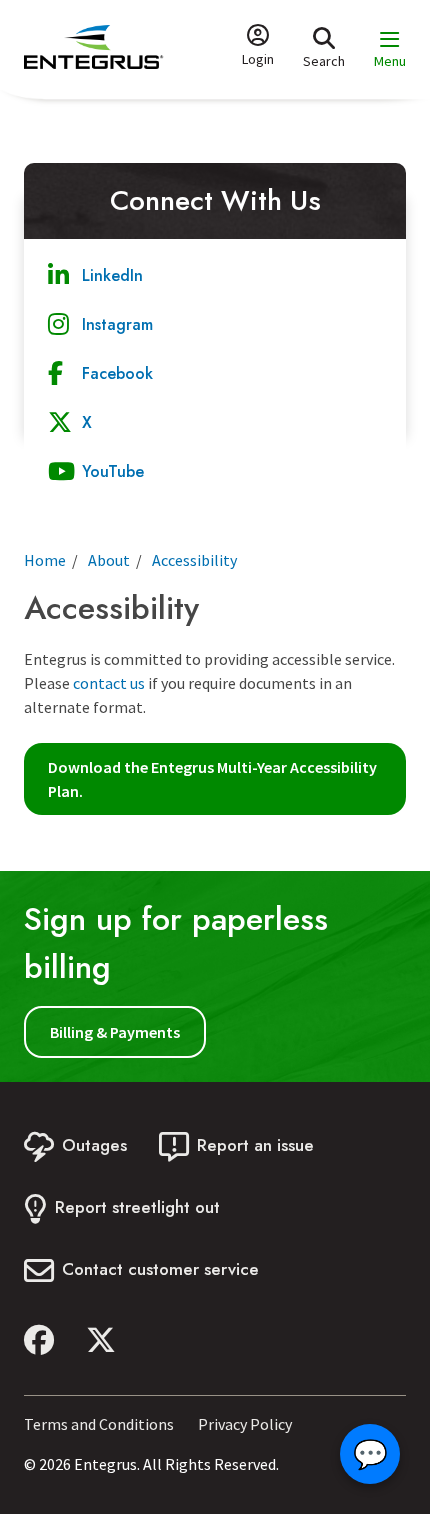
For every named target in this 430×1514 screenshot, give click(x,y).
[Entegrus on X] (101, 1340)
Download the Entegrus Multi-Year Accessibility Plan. (212, 779)
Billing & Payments (115, 1032)
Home (45, 560)
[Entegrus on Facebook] (39, 1340)
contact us (107, 683)
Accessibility (194, 560)
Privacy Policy (245, 1424)
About (109, 560)
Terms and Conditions (99, 1424)
